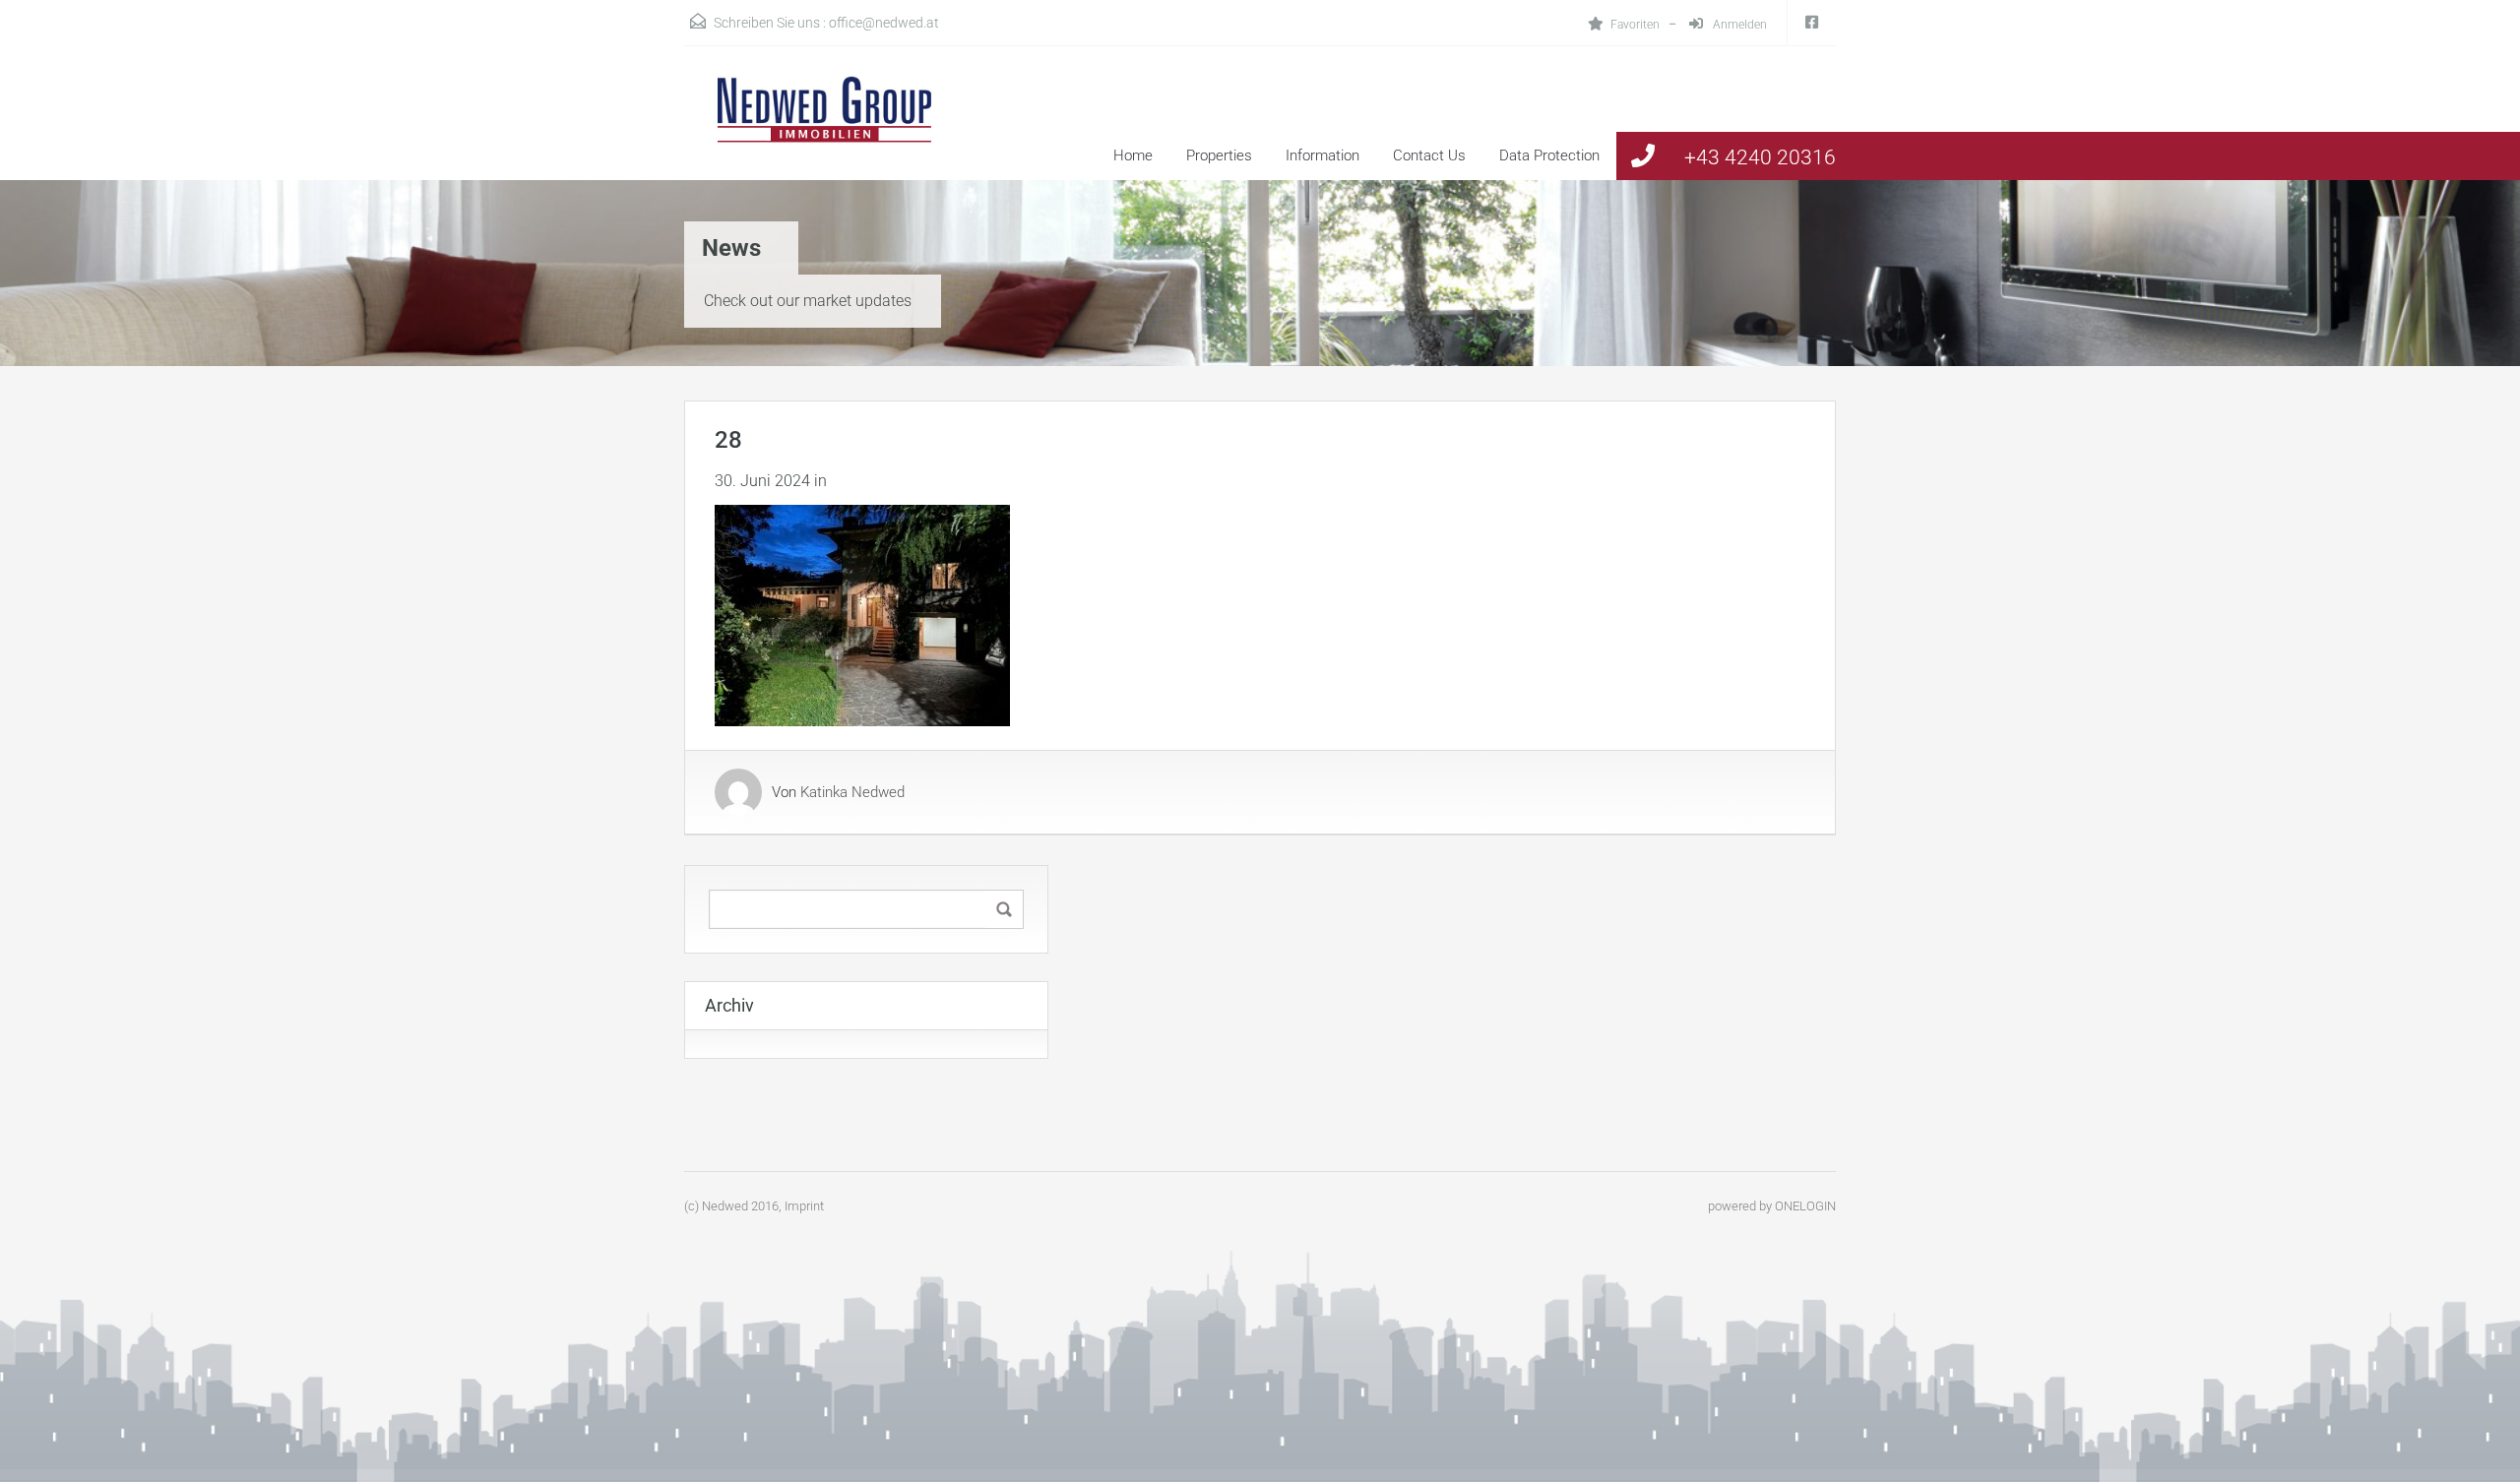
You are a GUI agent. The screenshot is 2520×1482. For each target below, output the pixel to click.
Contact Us (1429, 155)
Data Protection (1549, 155)
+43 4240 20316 (1760, 157)
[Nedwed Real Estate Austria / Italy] (812, 128)
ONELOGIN (1805, 1206)
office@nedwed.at (884, 23)
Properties (1219, 155)
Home (1133, 155)
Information (1323, 155)
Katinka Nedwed (852, 792)
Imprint (804, 1206)
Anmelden (1738, 25)
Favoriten (1635, 25)
